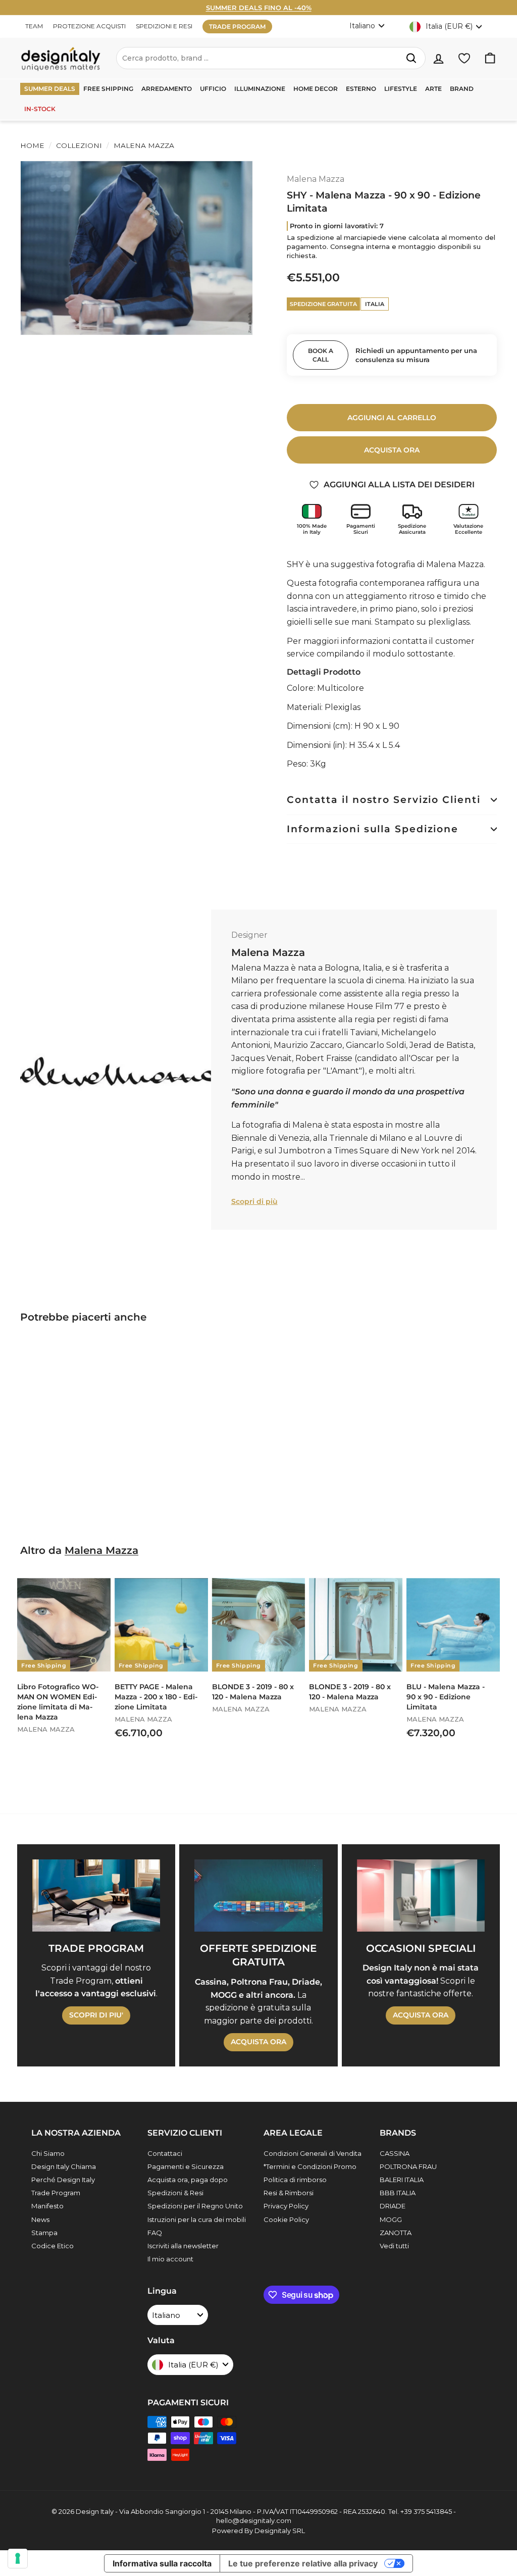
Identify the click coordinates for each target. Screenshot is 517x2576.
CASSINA (395, 2153)
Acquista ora (392, 450)
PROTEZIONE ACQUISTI (89, 26)
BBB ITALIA (398, 2193)
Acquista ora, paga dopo (188, 2180)
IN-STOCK (40, 109)
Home (32, 145)
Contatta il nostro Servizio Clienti (384, 800)
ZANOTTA (396, 2233)
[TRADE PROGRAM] (96, 1895)
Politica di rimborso (295, 2180)
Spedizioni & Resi (175, 2193)
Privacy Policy (286, 2206)
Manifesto (47, 2206)
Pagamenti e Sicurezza (186, 2166)
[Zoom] (137, 248)
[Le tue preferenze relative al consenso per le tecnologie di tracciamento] (18, 2558)
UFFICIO (213, 89)
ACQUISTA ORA (258, 2042)
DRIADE (393, 2206)
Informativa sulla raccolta (162, 2563)
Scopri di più (254, 1201)
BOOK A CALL (321, 355)
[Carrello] (490, 58)
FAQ (155, 2233)
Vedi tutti (394, 2246)
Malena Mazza (143, 145)
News (40, 2219)
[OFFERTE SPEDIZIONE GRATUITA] (258, 1895)
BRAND (462, 89)
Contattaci (165, 2153)
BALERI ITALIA (402, 2180)
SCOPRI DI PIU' (96, 2015)
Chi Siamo (48, 2153)
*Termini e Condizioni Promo (310, 2166)
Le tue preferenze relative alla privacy (303, 2563)
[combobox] (271, 58)
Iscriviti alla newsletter (183, 2246)
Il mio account (170, 2259)
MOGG (391, 2219)
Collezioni (79, 145)
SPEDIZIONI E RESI (164, 26)
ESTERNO (361, 89)
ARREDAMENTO (167, 89)
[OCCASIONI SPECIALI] (421, 1895)
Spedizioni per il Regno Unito (195, 2206)
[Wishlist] (464, 58)
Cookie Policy (286, 2219)
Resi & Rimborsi (289, 2193)
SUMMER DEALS (50, 89)
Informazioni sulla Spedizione (373, 829)
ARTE (433, 89)
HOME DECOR (316, 89)
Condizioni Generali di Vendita (313, 2153)
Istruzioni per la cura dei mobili (197, 2219)
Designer (249, 935)
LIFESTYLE (401, 89)
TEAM (34, 26)
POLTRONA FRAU (408, 2166)
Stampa (44, 2233)
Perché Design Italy (63, 2180)
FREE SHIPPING (108, 89)
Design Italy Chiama (64, 2166)
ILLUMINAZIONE (260, 89)
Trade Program (56, 2193)
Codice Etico (53, 2246)
